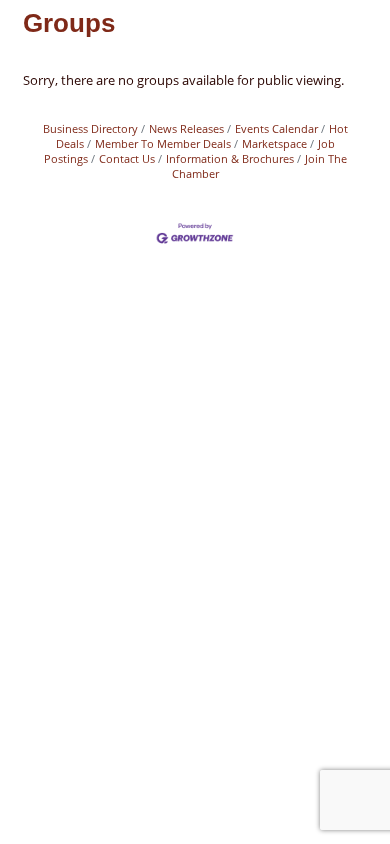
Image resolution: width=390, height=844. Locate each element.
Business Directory (90, 128)
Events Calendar (276, 128)
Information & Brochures (230, 158)
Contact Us (127, 158)
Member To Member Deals (163, 143)
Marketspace (274, 143)
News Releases (186, 128)
